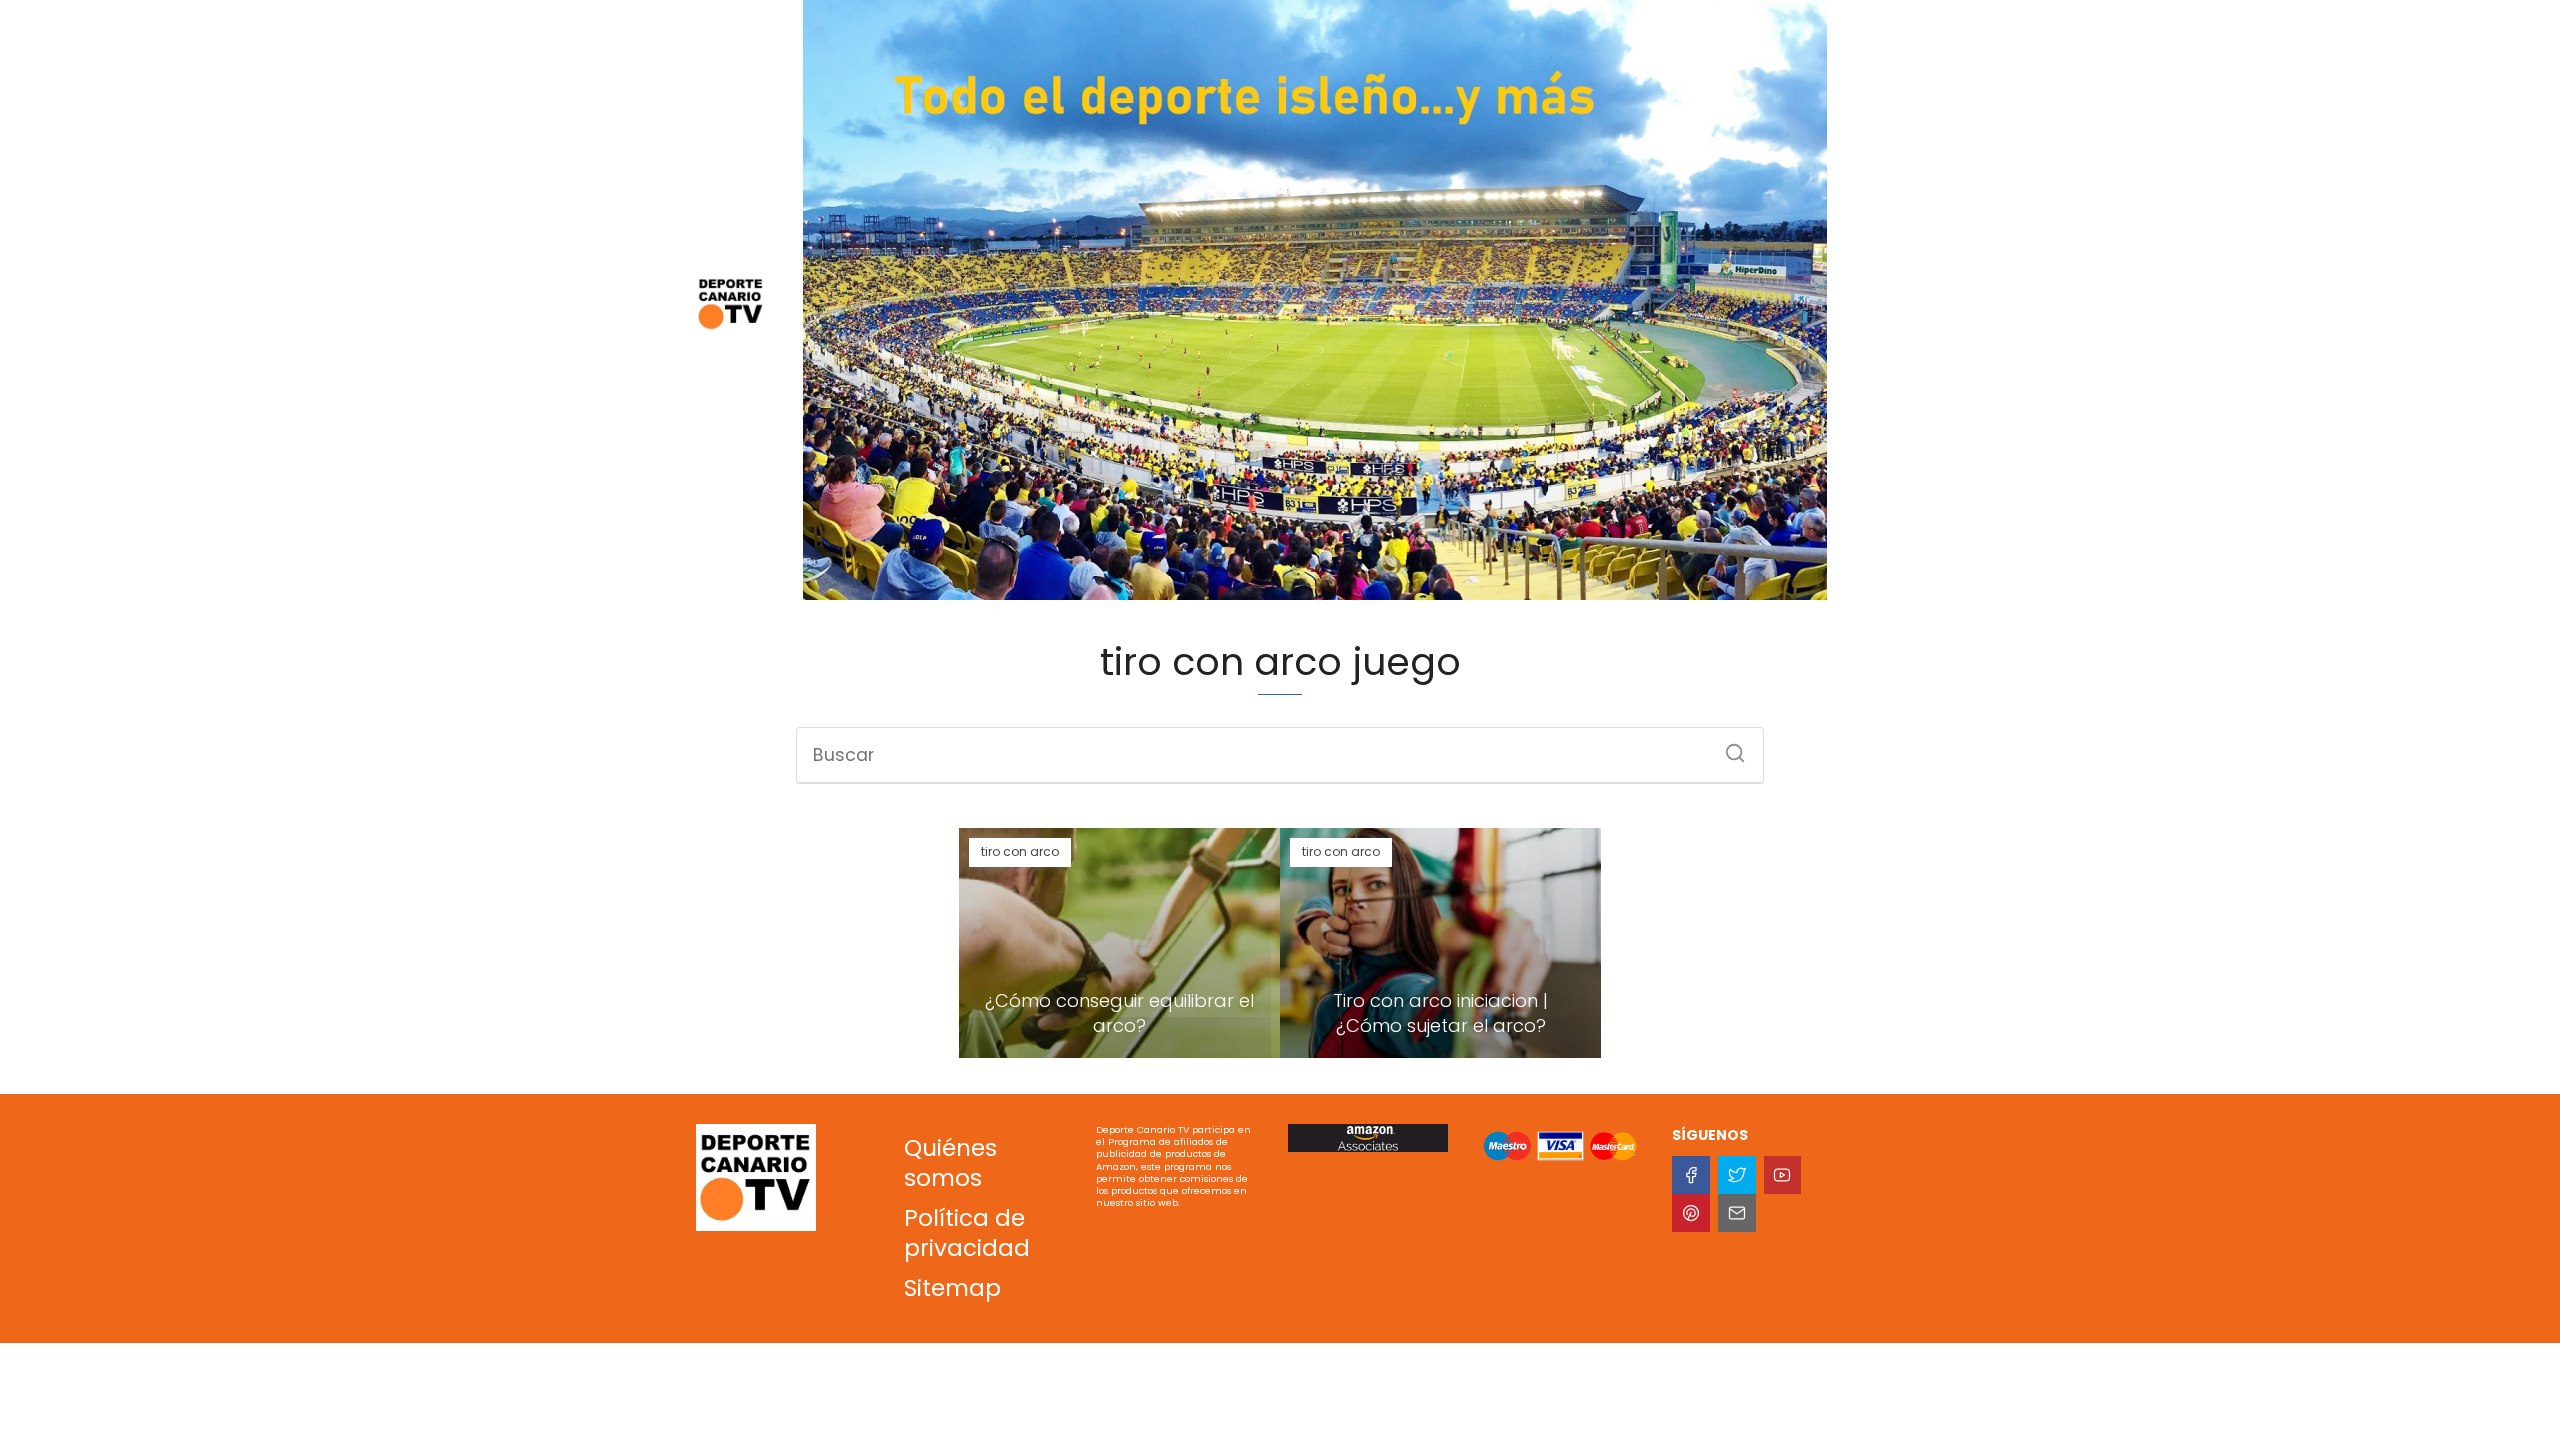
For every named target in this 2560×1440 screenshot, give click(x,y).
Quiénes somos (950, 1163)
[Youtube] (1783, 1175)
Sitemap (952, 1288)
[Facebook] (1691, 1175)
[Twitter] (1737, 1175)
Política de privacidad (967, 1233)
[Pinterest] (1691, 1213)
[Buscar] (1728, 747)
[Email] (1737, 1213)
